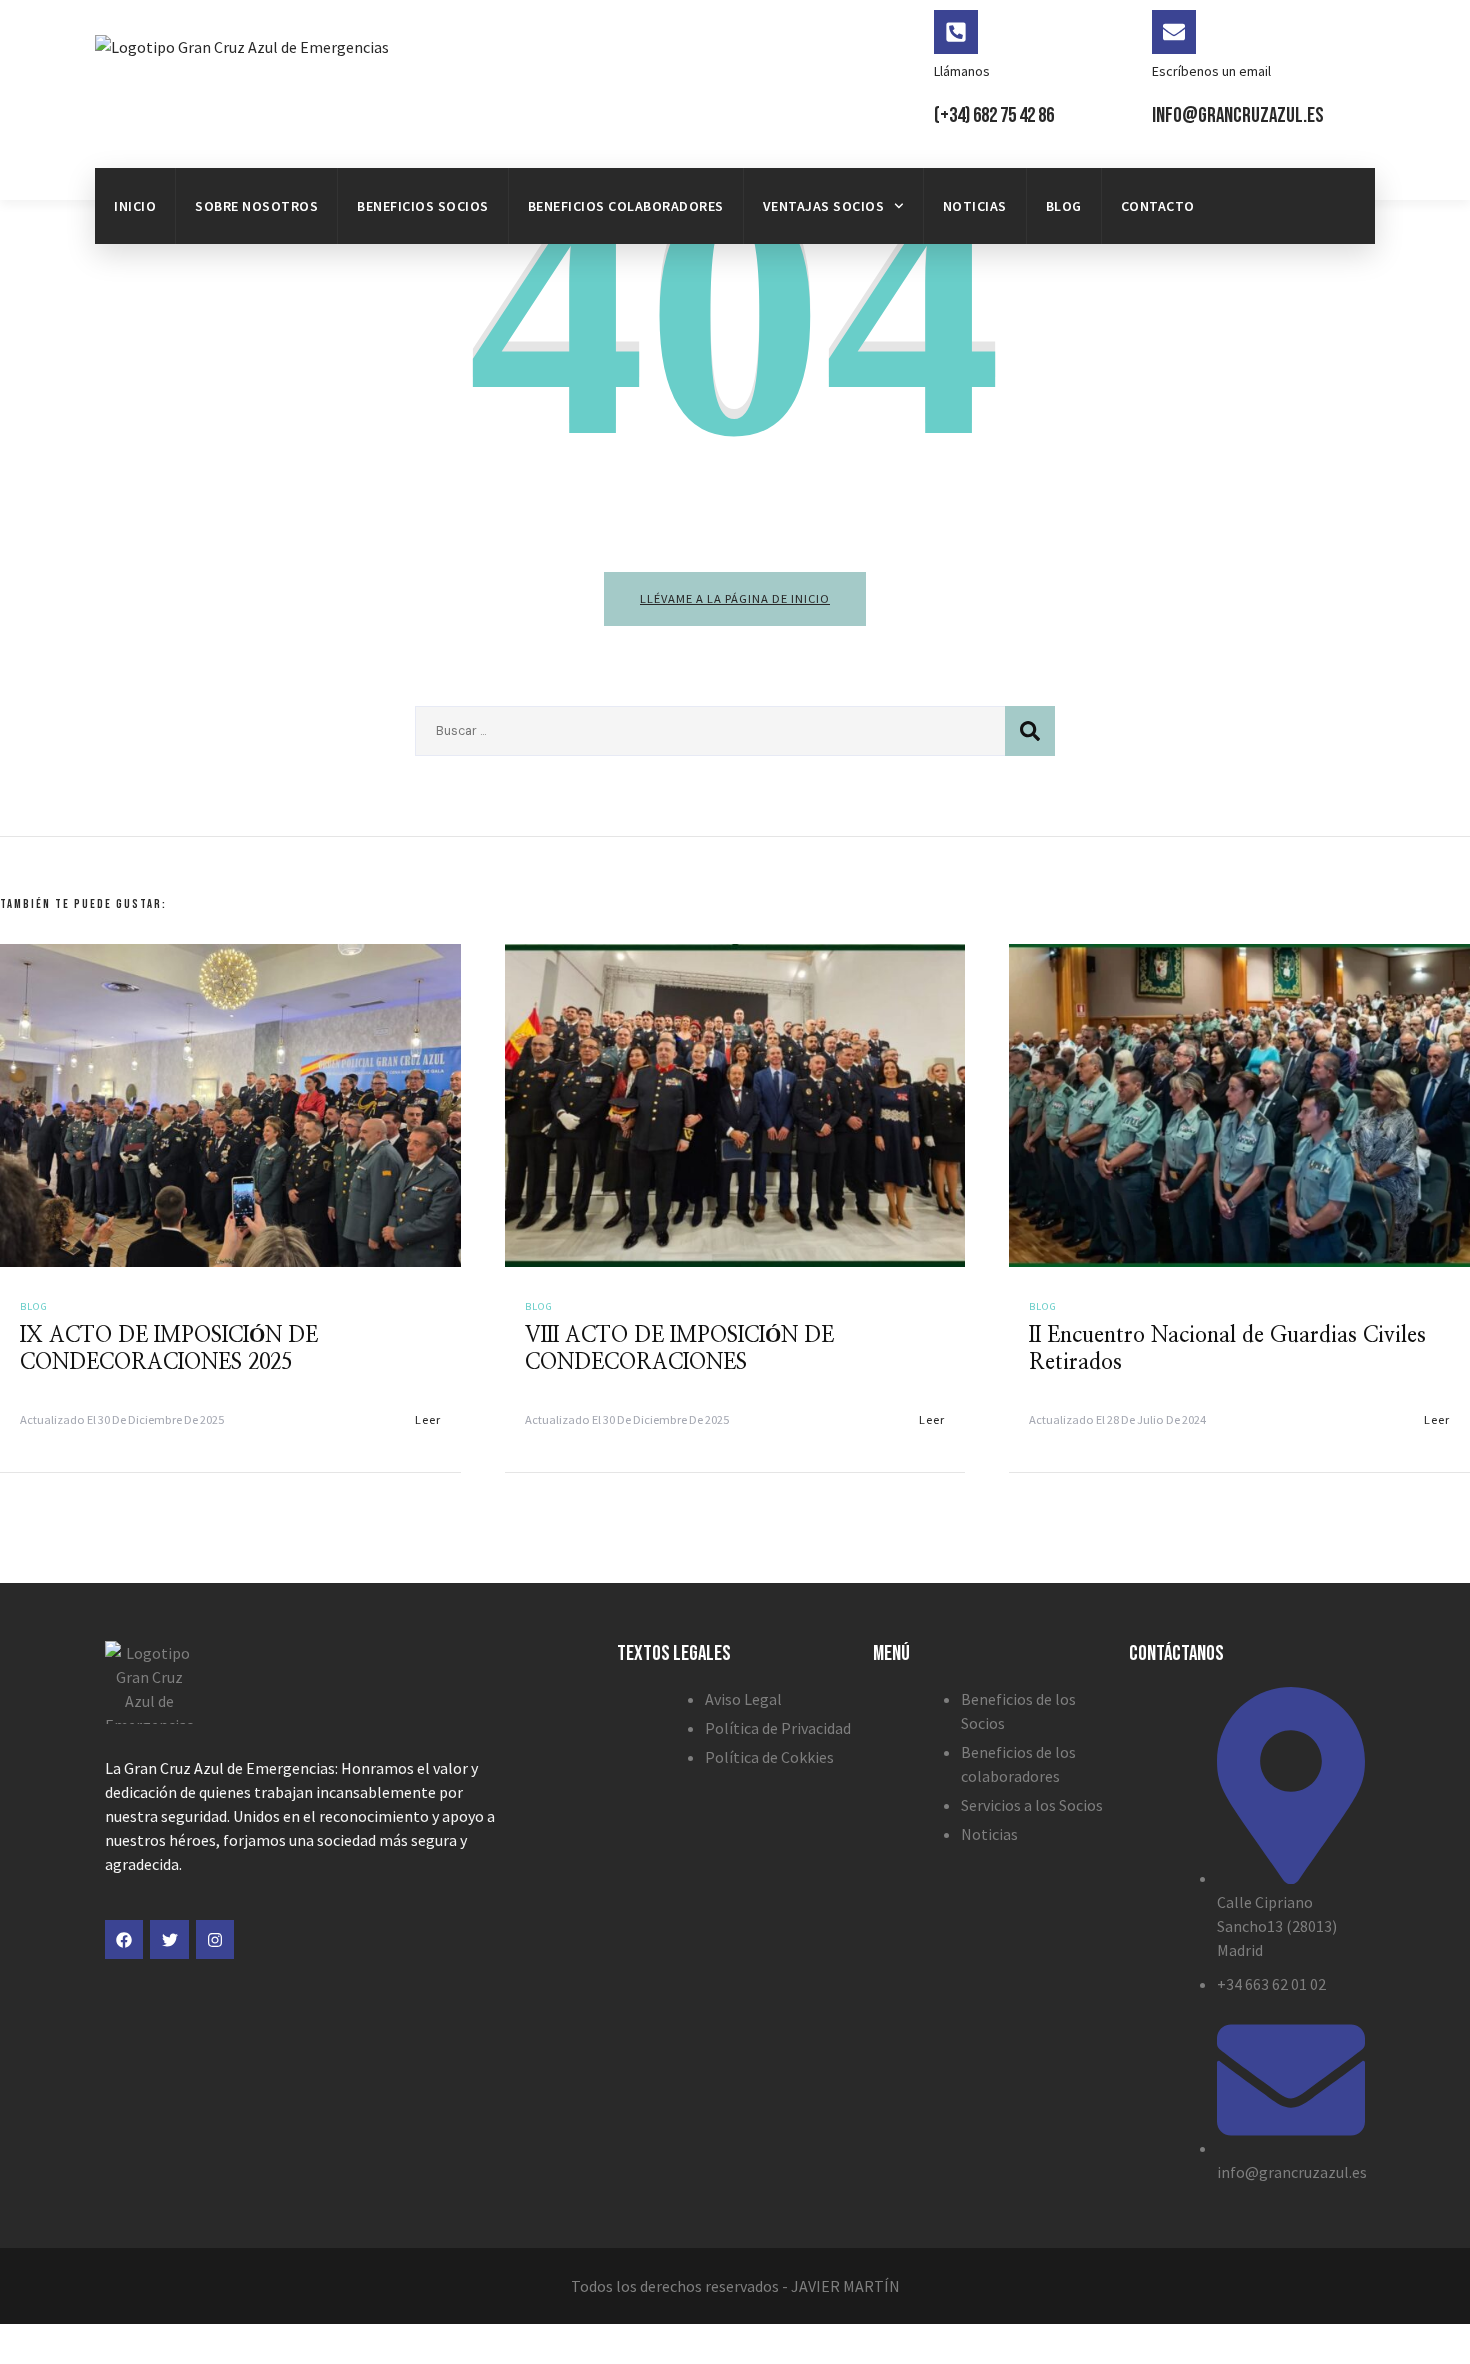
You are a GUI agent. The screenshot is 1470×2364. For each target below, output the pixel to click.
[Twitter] (169, 1939)
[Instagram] (215, 1939)
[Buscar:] (710, 731)
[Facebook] (124, 1939)
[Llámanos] (956, 32)
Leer (428, 1419)
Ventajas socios (824, 206)
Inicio (135, 206)
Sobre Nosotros (256, 206)
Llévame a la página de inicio (735, 598)
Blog (1064, 206)
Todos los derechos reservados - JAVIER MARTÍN (735, 2286)
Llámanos (962, 71)
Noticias (975, 206)
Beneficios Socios (423, 206)
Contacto (1158, 206)
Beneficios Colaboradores (626, 206)
